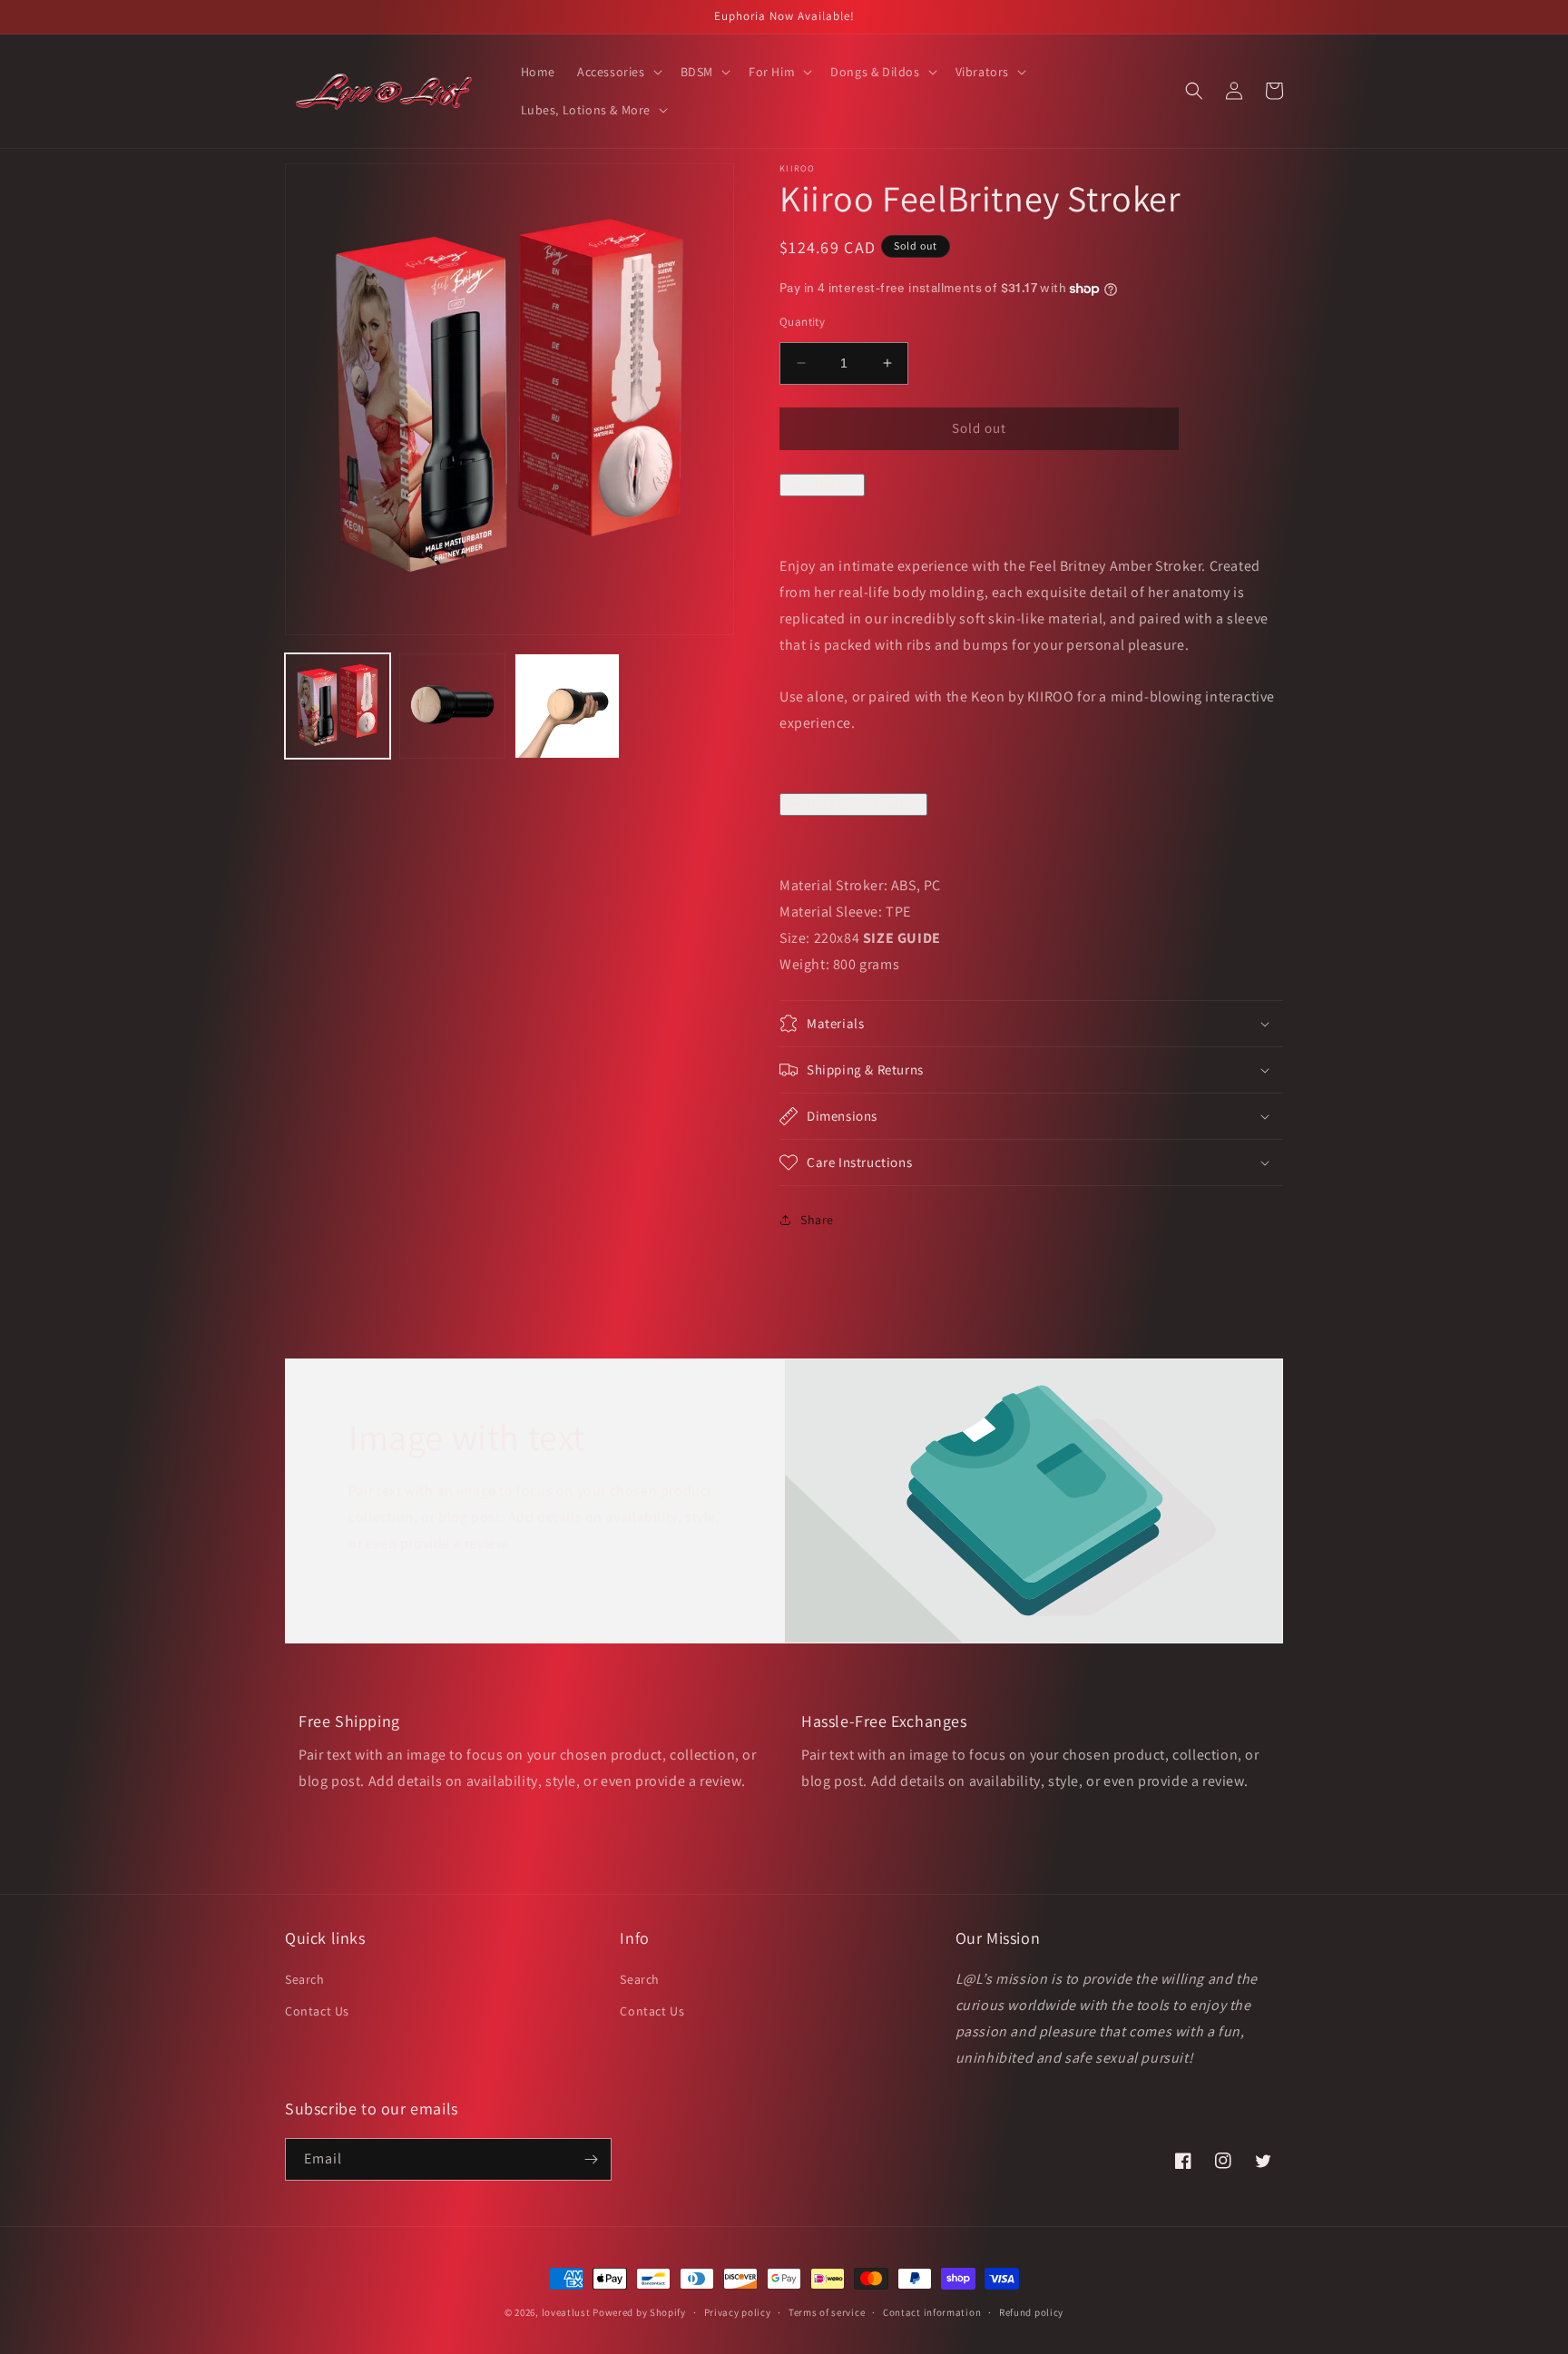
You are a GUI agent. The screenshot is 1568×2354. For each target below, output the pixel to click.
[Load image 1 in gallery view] (338, 706)
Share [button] (817, 1220)
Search (305, 1979)
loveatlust (566, 2312)
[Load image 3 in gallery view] (567, 706)
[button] (618, 72)
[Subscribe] (591, 2159)
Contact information (932, 2312)
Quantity (802, 322)
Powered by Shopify (639, 2312)
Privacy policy (738, 2312)
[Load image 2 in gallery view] (452, 706)
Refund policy (1031, 2312)
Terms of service (827, 2312)
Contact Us (317, 2011)
